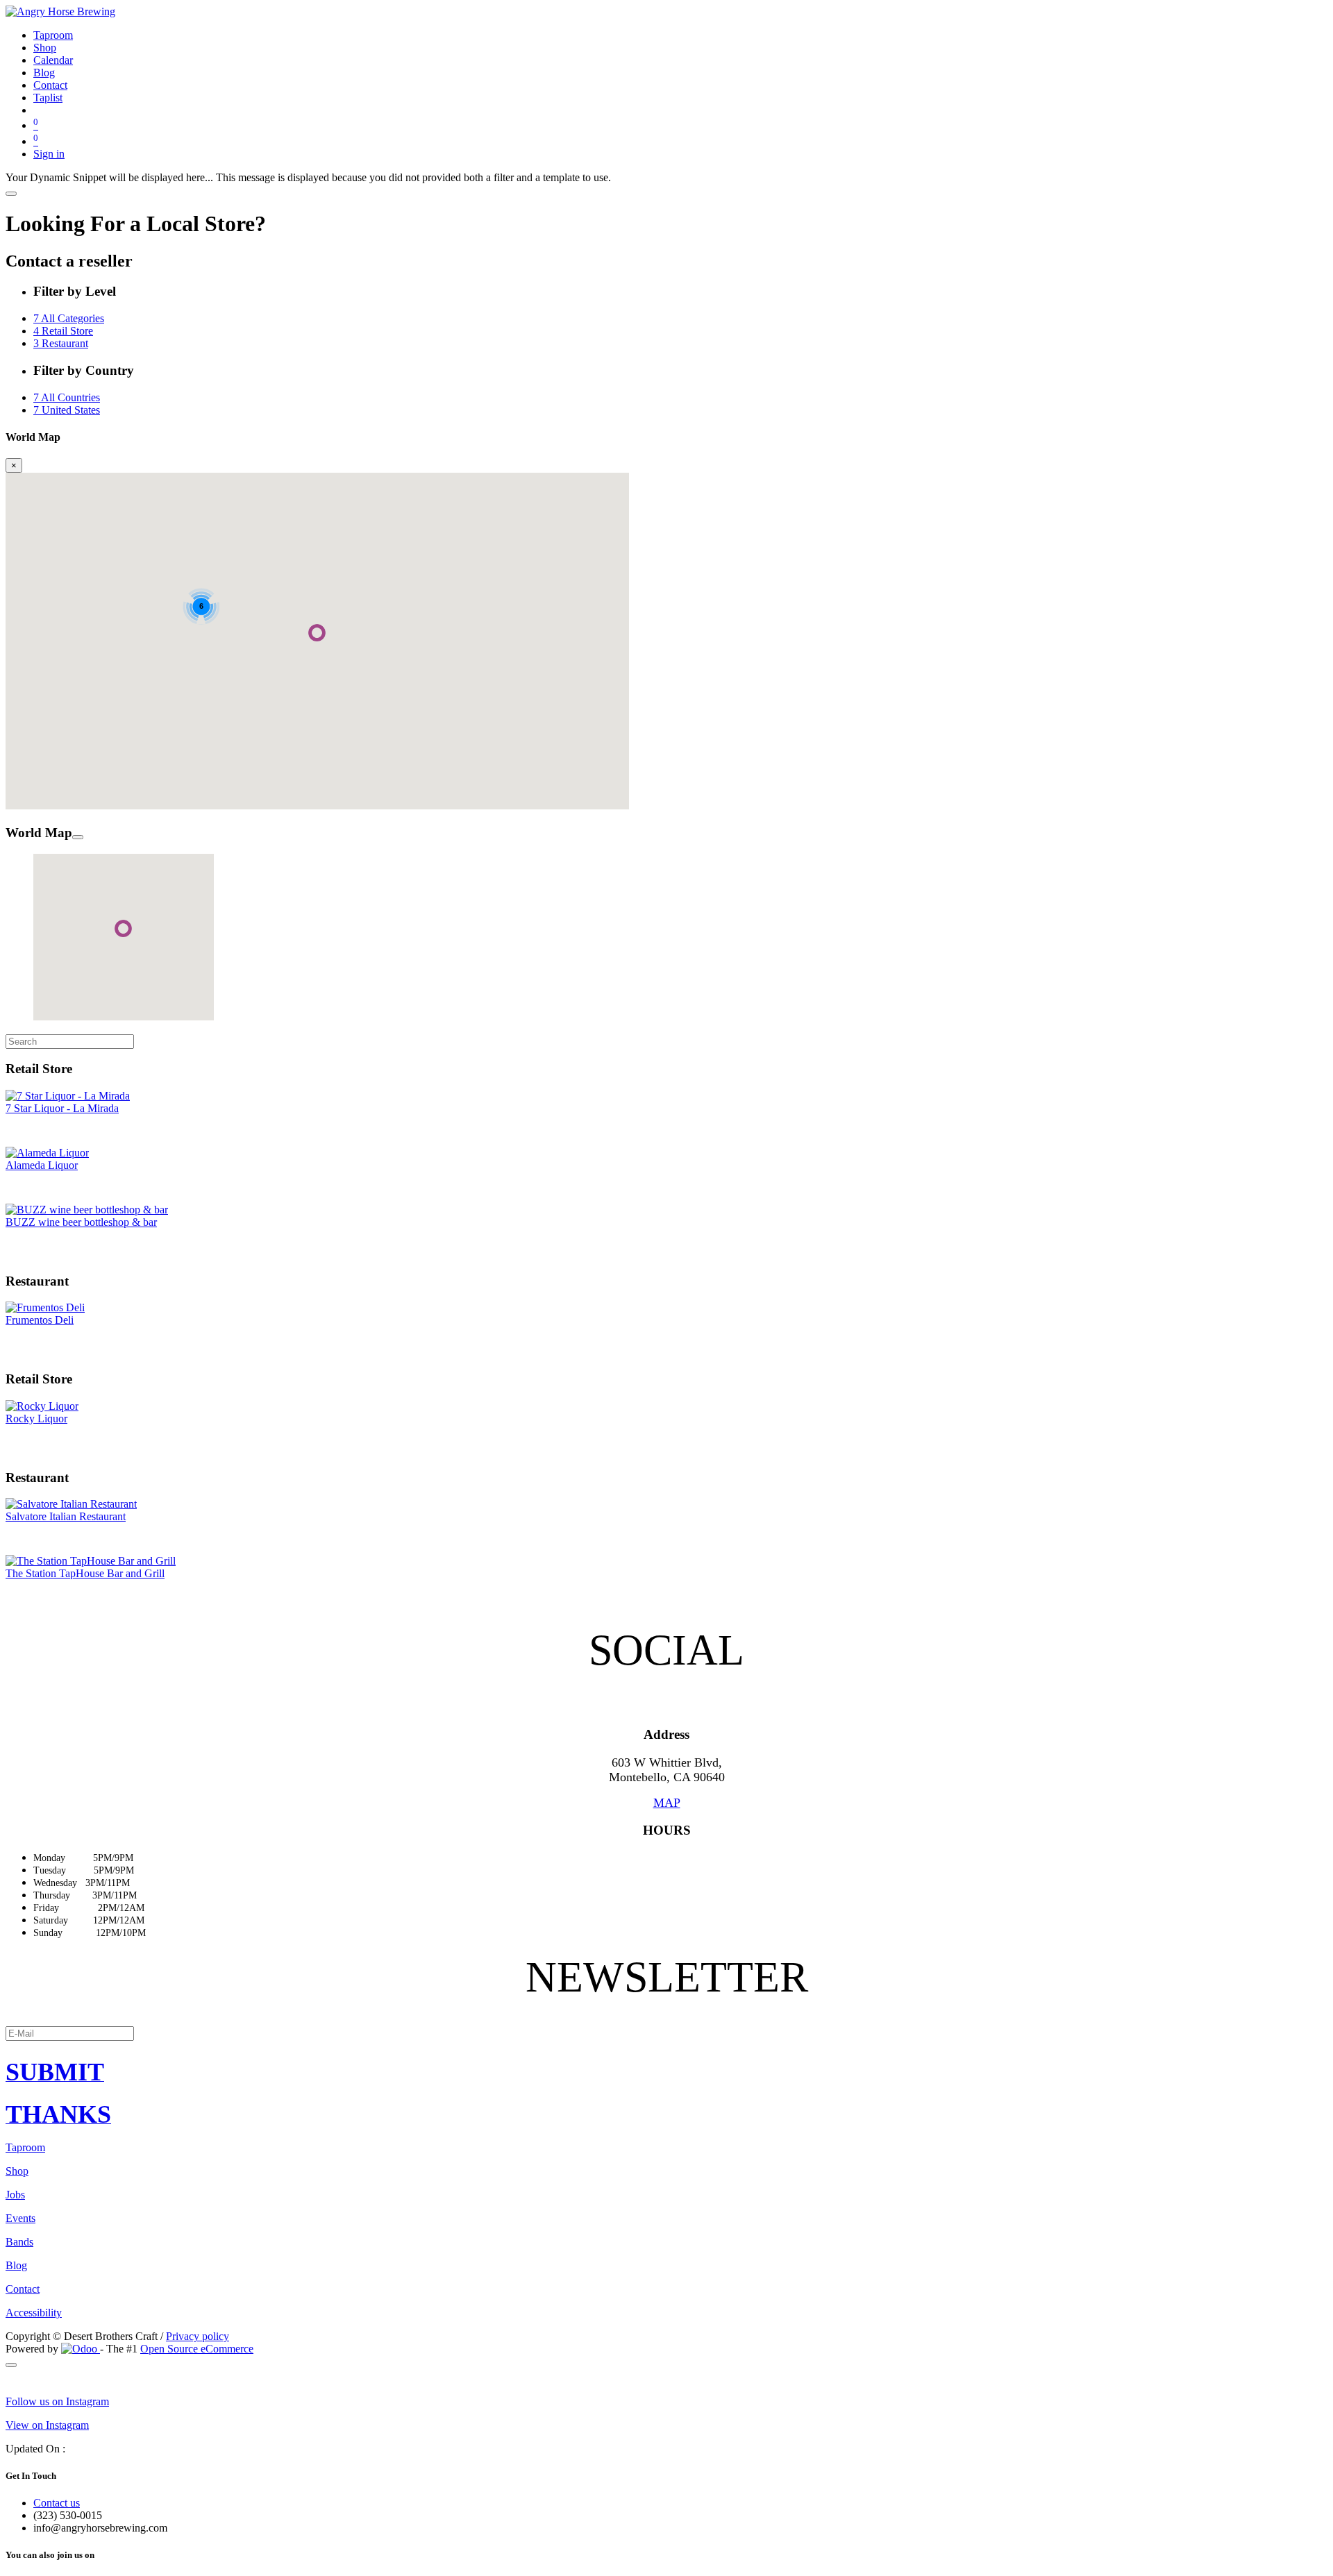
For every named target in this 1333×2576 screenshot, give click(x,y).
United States (67, 410)
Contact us (57, 2503)
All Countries (67, 397)
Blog (16, 2265)
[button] (666, 2072)
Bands (19, 2242)
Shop (17, 2171)
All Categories (69, 318)
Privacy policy (198, 2336)
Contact (23, 2289)
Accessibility (34, 2313)
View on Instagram (47, 2425)
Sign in (49, 154)
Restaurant (61, 343)
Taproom (25, 2147)
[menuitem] (53, 35)
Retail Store (63, 331)
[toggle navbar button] (11, 194)
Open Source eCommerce (197, 2349)
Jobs (15, 2195)
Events (20, 2218)
